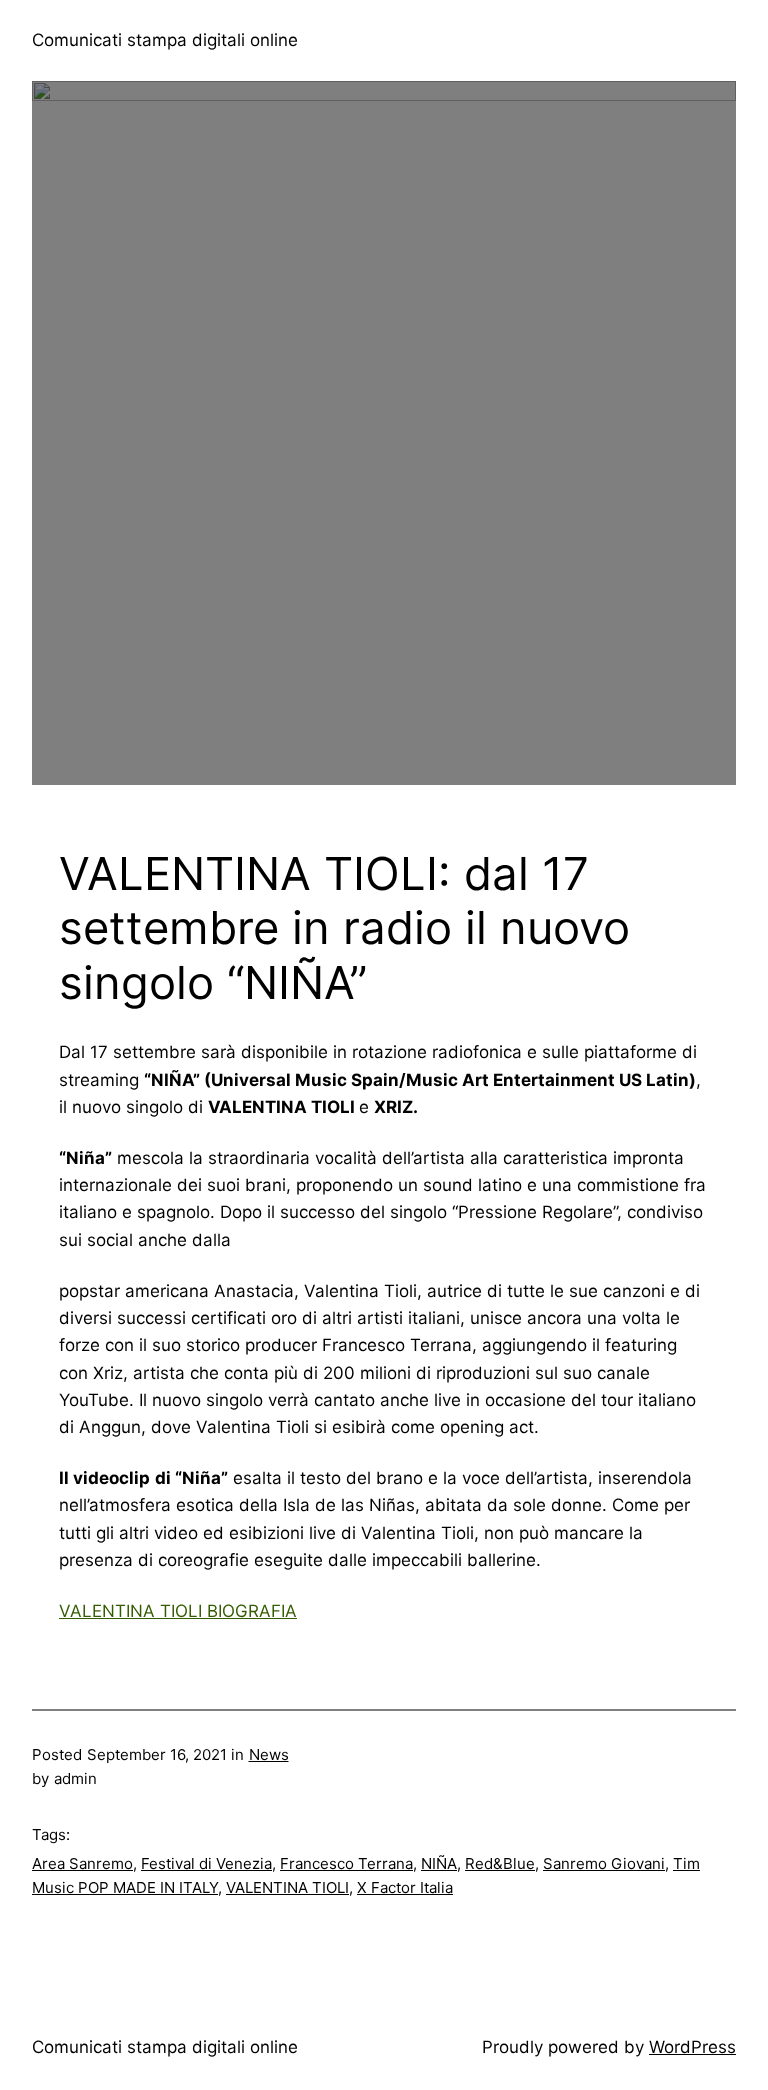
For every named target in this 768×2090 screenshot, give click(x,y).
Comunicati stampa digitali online (165, 40)
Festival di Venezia (206, 1863)
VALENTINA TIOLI (287, 1887)
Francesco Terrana (346, 1863)
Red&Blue (500, 1863)
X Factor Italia (405, 1887)
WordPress (692, 2047)
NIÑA (439, 1863)
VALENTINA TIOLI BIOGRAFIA (178, 1611)
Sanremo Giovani (604, 1863)
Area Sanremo (82, 1863)
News (269, 1754)
